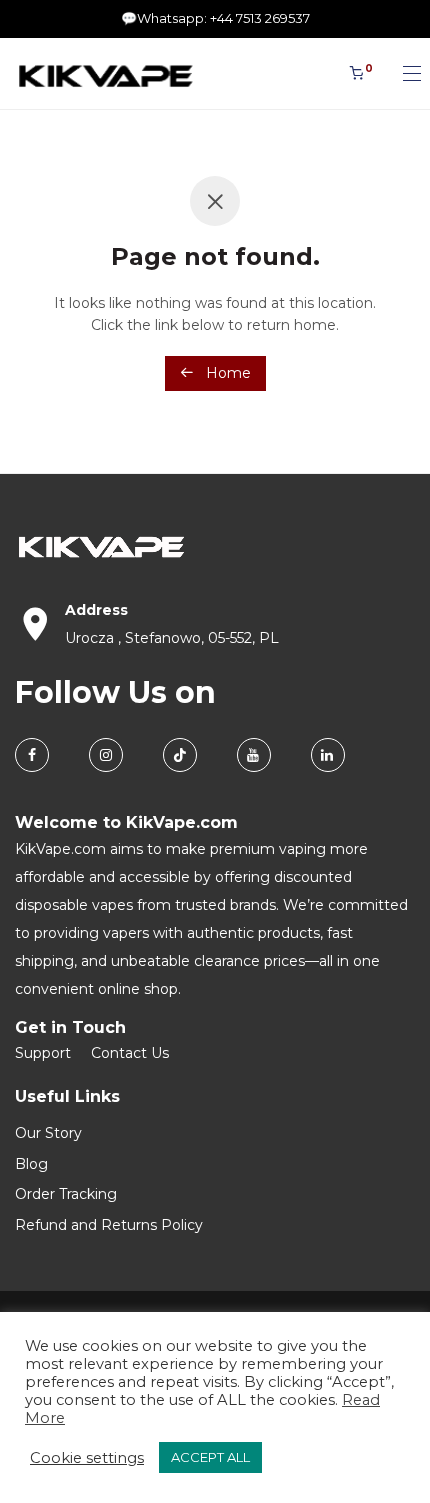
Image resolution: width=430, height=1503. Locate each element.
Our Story (48, 1133)
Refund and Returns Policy (109, 1225)
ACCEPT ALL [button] (210, 1457)
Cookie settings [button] (87, 1458)
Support (43, 1053)
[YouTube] (254, 755)
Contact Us (130, 1053)
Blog (31, 1164)
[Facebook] (32, 755)
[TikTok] (180, 755)
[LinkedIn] (328, 755)
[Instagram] (106, 755)
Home (226, 373)
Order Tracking (66, 1194)
